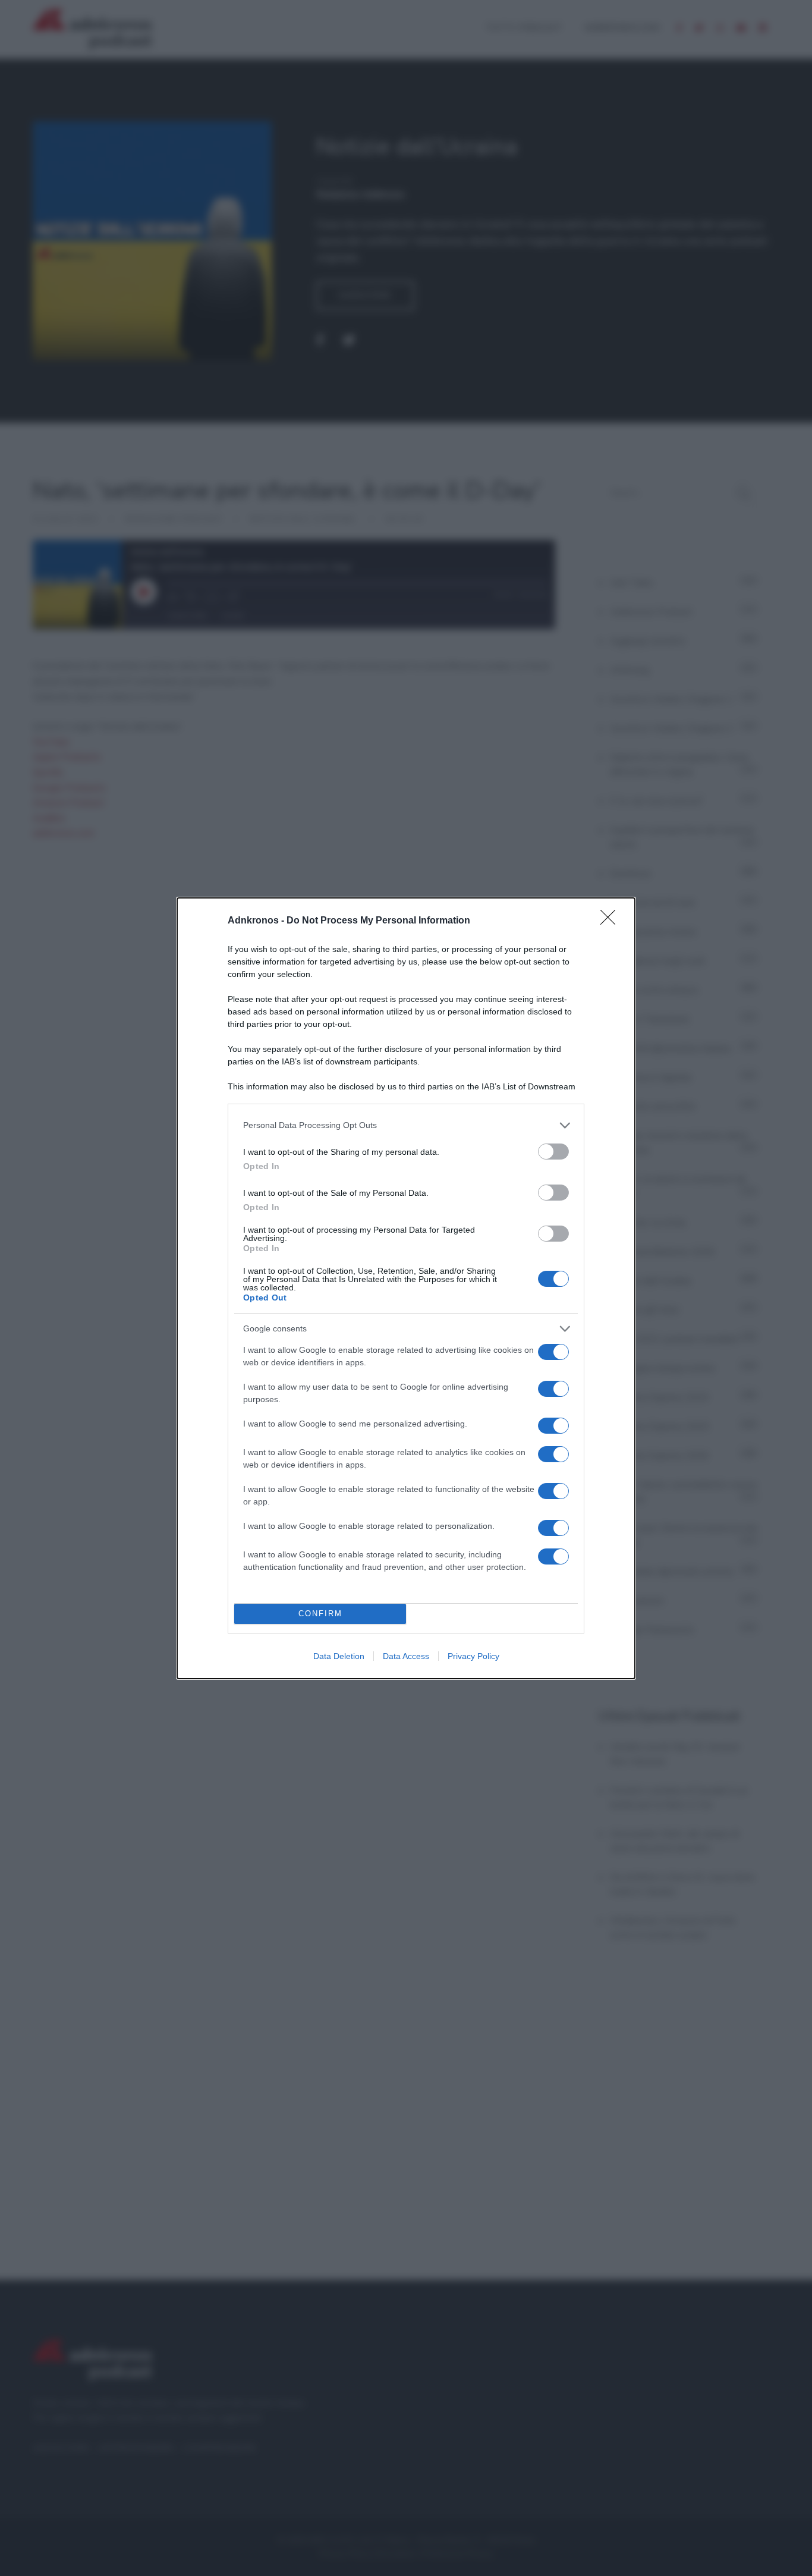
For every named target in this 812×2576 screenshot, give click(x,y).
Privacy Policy (473, 1656)
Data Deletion (339, 1656)
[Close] (612, 921)
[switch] (553, 1152)
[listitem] (406, 1125)
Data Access (406, 1656)
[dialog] (406, 1288)
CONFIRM (320, 1614)
